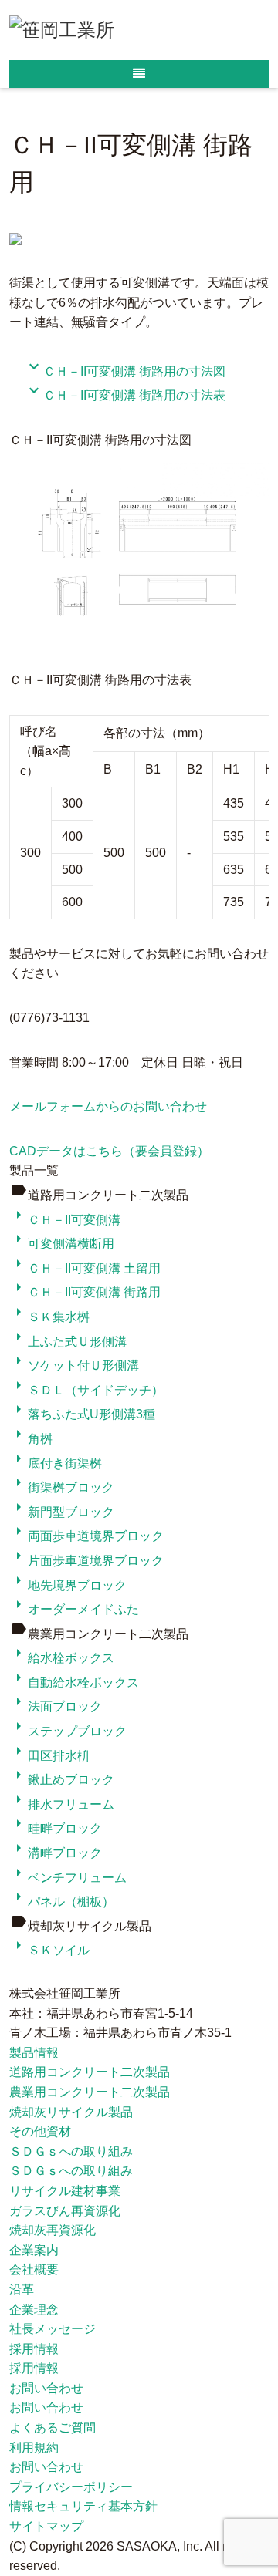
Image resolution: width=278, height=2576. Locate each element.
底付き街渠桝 (56, 1463)
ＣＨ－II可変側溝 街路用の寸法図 (125, 371)
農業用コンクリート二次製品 (90, 2092)
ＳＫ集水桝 (49, 1317)
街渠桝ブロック (62, 1487)
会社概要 (34, 2269)
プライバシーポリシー (71, 2487)
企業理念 (34, 2310)
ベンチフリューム (68, 1878)
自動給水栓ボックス (74, 1682)
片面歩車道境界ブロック (86, 1561)
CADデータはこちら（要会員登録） (109, 1151)
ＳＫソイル (49, 1950)
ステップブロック (68, 1731)
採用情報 (34, 2349)
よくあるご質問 (53, 2428)
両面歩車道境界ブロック (86, 1536)
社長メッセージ (53, 2329)
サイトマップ (46, 2526)
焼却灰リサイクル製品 (71, 2112)
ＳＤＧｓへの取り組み (71, 2151)
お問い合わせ (46, 2388)
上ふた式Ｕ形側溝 (68, 1342)
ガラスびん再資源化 (65, 2211)
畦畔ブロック (56, 1828)
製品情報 (34, 2053)
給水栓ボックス (62, 1658)
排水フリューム (62, 1804)
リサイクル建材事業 (65, 2191)
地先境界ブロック (68, 1585)
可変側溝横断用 (62, 1244)
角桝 (31, 1439)
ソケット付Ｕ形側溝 (74, 1366)
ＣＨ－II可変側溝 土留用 (85, 1268)
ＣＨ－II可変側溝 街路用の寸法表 (125, 395)
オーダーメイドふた (74, 1609)
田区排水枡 (49, 1756)
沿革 (22, 2289)
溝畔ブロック (56, 1853)
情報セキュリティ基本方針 (83, 2506)
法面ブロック (56, 1706)
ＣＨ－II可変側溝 (65, 1220)
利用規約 (34, 2448)
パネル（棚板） (62, 1902)
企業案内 (34, 2250)
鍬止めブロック (62, 1780)
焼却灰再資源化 (53, 2230)
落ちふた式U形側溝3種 (82, 1414)
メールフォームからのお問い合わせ (108, 1106)
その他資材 (40, 2131)
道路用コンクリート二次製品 (90, 2072)
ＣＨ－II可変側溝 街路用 (85, 1292)
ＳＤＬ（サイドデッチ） (86, 1390)
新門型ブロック (62, 1512)
